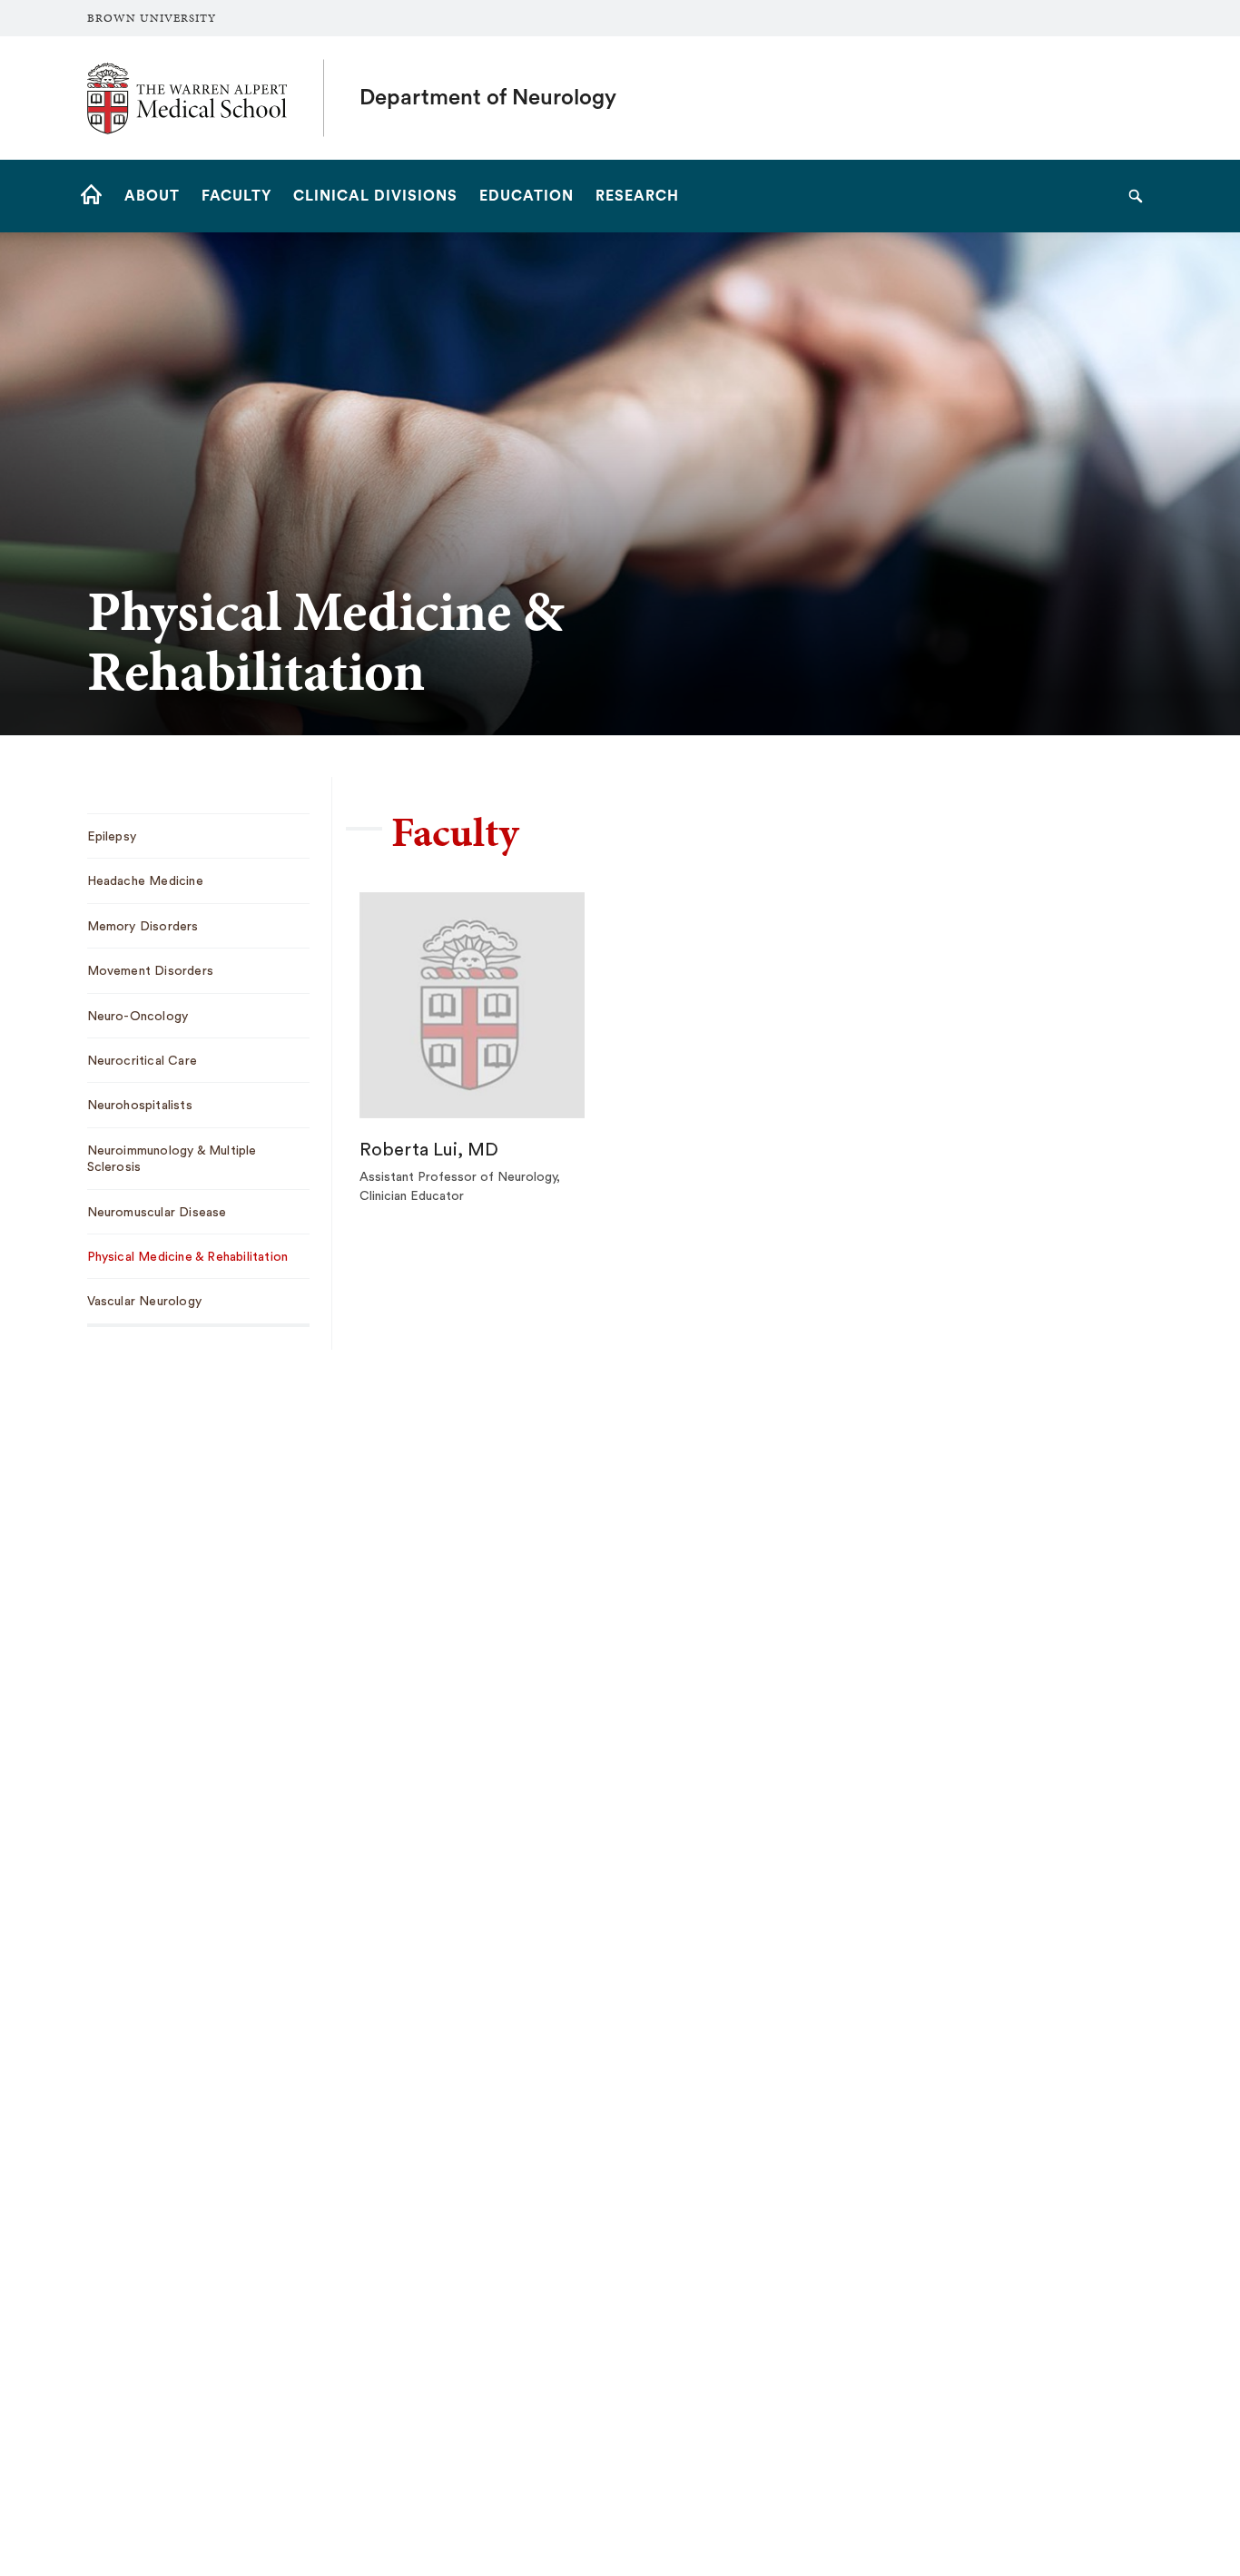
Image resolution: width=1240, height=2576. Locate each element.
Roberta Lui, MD (429, 1150)
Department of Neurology (488, 98)
